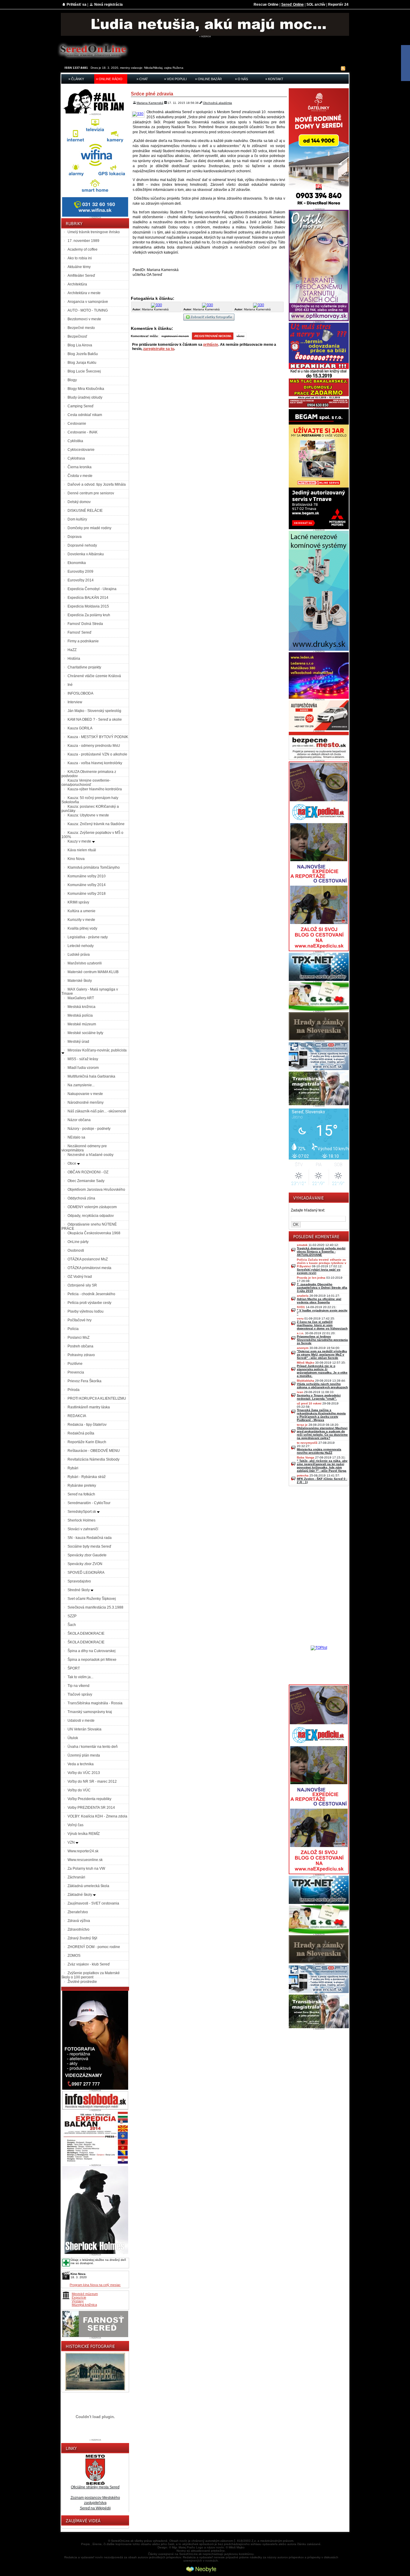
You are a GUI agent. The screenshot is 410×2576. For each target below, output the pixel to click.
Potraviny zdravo (81, 1355)
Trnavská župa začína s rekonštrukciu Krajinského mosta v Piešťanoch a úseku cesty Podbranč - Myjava (321, 1415)
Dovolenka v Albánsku (86, 554)
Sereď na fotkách (81, 1494)
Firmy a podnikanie (83, 641)
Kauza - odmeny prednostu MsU (94, 746)
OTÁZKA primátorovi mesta (89, 1268)
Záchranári (76, 1877)
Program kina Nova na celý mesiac (95, 2285)
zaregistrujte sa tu (159, 349)
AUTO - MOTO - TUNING (88, 310)
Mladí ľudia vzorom (83, 1068)
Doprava (75, 537)
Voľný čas (75, 1825)
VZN (72, 1842)
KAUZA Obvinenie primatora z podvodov (89, 774)
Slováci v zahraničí (83, 1529)
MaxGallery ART (81, 998)
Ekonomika (77, 563)
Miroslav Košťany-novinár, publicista (97, 1050)
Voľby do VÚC (79, 1790)
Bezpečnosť (77, 336)
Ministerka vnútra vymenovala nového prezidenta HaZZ (319, 1451)
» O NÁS (241, 79)
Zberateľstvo (78, 1912)
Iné (70, 685)
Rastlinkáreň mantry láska (89, 1407)
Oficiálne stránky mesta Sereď (95, 2487)
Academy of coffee (83, 249)
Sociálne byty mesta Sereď (89, 1546)
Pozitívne (75, 1364)
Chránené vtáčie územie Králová (94, 676)
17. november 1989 (83, 241)
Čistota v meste (80, 476)
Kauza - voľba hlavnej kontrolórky (95, 763)
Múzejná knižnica (84, 2305)
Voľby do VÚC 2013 (84, 1773)
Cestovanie (77, 424)
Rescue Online (266, 5)
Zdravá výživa (79, 1921)
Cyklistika (75, 441)
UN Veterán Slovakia (84, 1729)
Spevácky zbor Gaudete (87, 1555)
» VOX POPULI (175, 79)
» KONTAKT (274, 79)
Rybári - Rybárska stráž (87, 1477)
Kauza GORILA (80, 728)
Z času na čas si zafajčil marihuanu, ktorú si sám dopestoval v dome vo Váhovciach (322, 1325)
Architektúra (77, 284)
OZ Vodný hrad (80, 1277)
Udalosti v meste (81, 1721)
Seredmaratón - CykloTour (89, 1503)
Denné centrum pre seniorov (91, 493)
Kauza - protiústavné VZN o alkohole (97, 754)
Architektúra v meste (84, 293)
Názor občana (79, 1120)
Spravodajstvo (79, 1581)
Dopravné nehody (82, 545)
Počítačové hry (80, 1320)
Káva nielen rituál (82, 850)
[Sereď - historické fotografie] (95, 2391)
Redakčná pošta (81, 1433)
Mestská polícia (80, 1015)
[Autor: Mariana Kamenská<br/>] (157, 305)
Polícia (73, 1329)
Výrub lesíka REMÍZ (84, 1834)
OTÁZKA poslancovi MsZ (88, 1259)
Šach (72, 1625)
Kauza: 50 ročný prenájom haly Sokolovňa (90, 800)
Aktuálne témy (79, 267)
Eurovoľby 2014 (81, 580)
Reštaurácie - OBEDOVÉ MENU (94, 1451)
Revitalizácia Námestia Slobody (93, 1459)
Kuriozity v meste (81, 920)
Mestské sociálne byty (85, 1033)
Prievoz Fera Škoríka (84, 1381)
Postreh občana (80, 1346)
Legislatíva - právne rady (88, 937)
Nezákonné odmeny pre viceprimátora (84, 1148)
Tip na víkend (78, 1686)
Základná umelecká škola (88, 1886)
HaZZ (72, 650)
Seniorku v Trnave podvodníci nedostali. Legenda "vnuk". (319, 1397)
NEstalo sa (76, 1137)
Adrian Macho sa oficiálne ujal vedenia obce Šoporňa (319, 1301)
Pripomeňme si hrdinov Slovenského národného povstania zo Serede (322, 1340)
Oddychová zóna (81, 1198)
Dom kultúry (77, 519)
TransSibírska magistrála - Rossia (95, 1703)
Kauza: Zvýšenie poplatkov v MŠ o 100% (92, 835)
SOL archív (316, 5)
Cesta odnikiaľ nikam (85, 415)
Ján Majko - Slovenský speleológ (94, 711)
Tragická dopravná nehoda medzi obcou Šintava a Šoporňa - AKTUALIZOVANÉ (321, 1252)
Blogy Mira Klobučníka (86, 389)
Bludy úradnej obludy (85, 397)
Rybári (73, 1468)
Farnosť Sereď (79, 632)
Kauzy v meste (80, 841)
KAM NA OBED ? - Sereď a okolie (95, 719)
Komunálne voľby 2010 (87, 876)
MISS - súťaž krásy (83, 1059)
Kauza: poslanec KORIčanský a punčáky (90, 809)
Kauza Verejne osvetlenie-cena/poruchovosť (86, 783)
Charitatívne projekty (84, 667)
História (74, 659)
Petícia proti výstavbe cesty (89, 1303)
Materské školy (80, 981)
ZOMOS (74, 1956)
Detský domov (79, 502)
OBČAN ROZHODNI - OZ (88, 1172)
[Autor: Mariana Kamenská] (139, 114)
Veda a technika (81, 1764)
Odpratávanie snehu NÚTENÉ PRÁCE (89, 1226)
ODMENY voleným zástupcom (92, 1207)
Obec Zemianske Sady (86, 1181)
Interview (75, 702)
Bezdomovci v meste (84, 319)
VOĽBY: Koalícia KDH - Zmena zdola (97, 1816)
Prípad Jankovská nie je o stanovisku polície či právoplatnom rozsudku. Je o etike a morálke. (322, 1371)
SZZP (72, 1616)
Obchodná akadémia (217, 103)
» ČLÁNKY (76, 79)
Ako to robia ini (80, 258)
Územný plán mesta (84, 1755)
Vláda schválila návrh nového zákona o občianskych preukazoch (322, 1386)
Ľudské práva (79, 955)
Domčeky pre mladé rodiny (89, 528)
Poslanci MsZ (78, 1338)
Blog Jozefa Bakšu (83, 354)
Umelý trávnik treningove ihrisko (94, 232)
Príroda (74, 1390)
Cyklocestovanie (81, 450)
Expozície (79, 2297)
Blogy (72, 380)
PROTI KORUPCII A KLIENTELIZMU (97, 1398)
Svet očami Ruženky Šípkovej (92, 1599)
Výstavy (78, 2301)
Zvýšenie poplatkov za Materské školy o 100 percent (91, 1975)
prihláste (211, 345)
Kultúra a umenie (81, 911)
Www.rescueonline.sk (85, 1860)
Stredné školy (79, 1590)
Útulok (73, 1738)
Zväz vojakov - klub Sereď (89, 1964)
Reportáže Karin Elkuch (87, 1442)
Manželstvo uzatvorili (85, 963)
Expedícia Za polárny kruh (89, 615)
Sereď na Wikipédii (95, 2508)
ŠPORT (74, 1668)
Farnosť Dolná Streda (85, 624)
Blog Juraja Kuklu (82, 363)
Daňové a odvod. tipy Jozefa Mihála (97, 484)
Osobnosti (76, 1250)
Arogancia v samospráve (88, 302)
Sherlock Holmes (81, 1520)
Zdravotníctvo (78, 1929)
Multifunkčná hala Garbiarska (91, 1076)
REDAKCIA (77, 1416)
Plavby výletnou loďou (86, 1311)
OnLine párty (78, 1242)
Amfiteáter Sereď (81, 276)
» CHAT (142, 79)
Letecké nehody (81, 946)
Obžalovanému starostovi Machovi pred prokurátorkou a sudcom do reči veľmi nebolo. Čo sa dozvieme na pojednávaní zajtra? (322, 1433)
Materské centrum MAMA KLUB (93, 972)
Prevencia (76, 1372)
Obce (72, 1163)
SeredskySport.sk (82, 1512)
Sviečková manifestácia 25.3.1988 (95, 1607)
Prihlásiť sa (77, 5)
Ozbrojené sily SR (82, 1285)
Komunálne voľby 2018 (87, 894)
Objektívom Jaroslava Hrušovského (96, 1190)
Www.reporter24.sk (83, 1851)
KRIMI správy (78, 902)
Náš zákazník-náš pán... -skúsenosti (97, 1111)
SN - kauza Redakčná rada (90, 1538)
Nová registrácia (109, 5)
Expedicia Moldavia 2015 (88, 606)
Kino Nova (76, 859)
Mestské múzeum (82, 1024)
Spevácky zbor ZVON (85, 1564)
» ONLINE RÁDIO (109, 79)
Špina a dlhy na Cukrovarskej (92, 1651)
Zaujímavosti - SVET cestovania (93, 1903)
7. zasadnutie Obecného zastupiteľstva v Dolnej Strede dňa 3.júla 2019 (322, 1288)
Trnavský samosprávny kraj (90, 1712)
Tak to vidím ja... (80, 1677)
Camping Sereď (80, 406)
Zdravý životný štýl (82, 1938)
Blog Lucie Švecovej (84, 371)
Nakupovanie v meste (85, 1094)
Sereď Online (292, 5)
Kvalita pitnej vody (82, 928)
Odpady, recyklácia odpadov (91, 1216)
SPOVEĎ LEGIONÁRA (86, 1573)
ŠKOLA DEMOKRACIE (86, 1633)
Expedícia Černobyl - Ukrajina (92, 589)
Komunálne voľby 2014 (87, 885)
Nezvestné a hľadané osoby (90, 1155)
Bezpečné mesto (81, 328)
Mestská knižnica (81, 1007)
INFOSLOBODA (80, 693)
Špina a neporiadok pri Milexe (92, 1660)
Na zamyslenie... (81, 1085)
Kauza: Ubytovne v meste (88, 815)
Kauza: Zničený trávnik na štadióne (96, 824)
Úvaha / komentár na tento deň (93, 1747)
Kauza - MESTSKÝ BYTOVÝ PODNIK (98, 737)
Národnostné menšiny (86, 1102)
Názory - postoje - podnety (89, 1129)
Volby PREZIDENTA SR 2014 (91, 1808)
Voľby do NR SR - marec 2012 (92, 1781)
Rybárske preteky (82, 1486)
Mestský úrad (78, 1042)
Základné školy (80, 1895)
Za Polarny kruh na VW (86, 1869)
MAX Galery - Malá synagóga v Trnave (90, 991)
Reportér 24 (338, 5)
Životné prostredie (82, 1982)
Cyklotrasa (76, 458)
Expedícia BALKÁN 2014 (88, 598)
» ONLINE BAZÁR (208, 79)
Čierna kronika (80, 467)
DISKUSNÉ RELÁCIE (85, 511)
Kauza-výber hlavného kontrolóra (95, 789)
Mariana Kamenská (150, 103)
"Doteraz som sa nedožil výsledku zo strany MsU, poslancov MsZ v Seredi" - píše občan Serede (322, 1354)
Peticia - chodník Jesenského (91, 1294)
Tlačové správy (80, 1694)
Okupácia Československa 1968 (94, 1233)
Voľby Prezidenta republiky (89, 1799)
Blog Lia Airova (80, 345)
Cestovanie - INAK (83, 432)
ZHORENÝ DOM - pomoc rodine (94, 1947)
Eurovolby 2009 (80, 572)
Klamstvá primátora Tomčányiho (94, 867)
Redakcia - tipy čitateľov (87, 1425)
